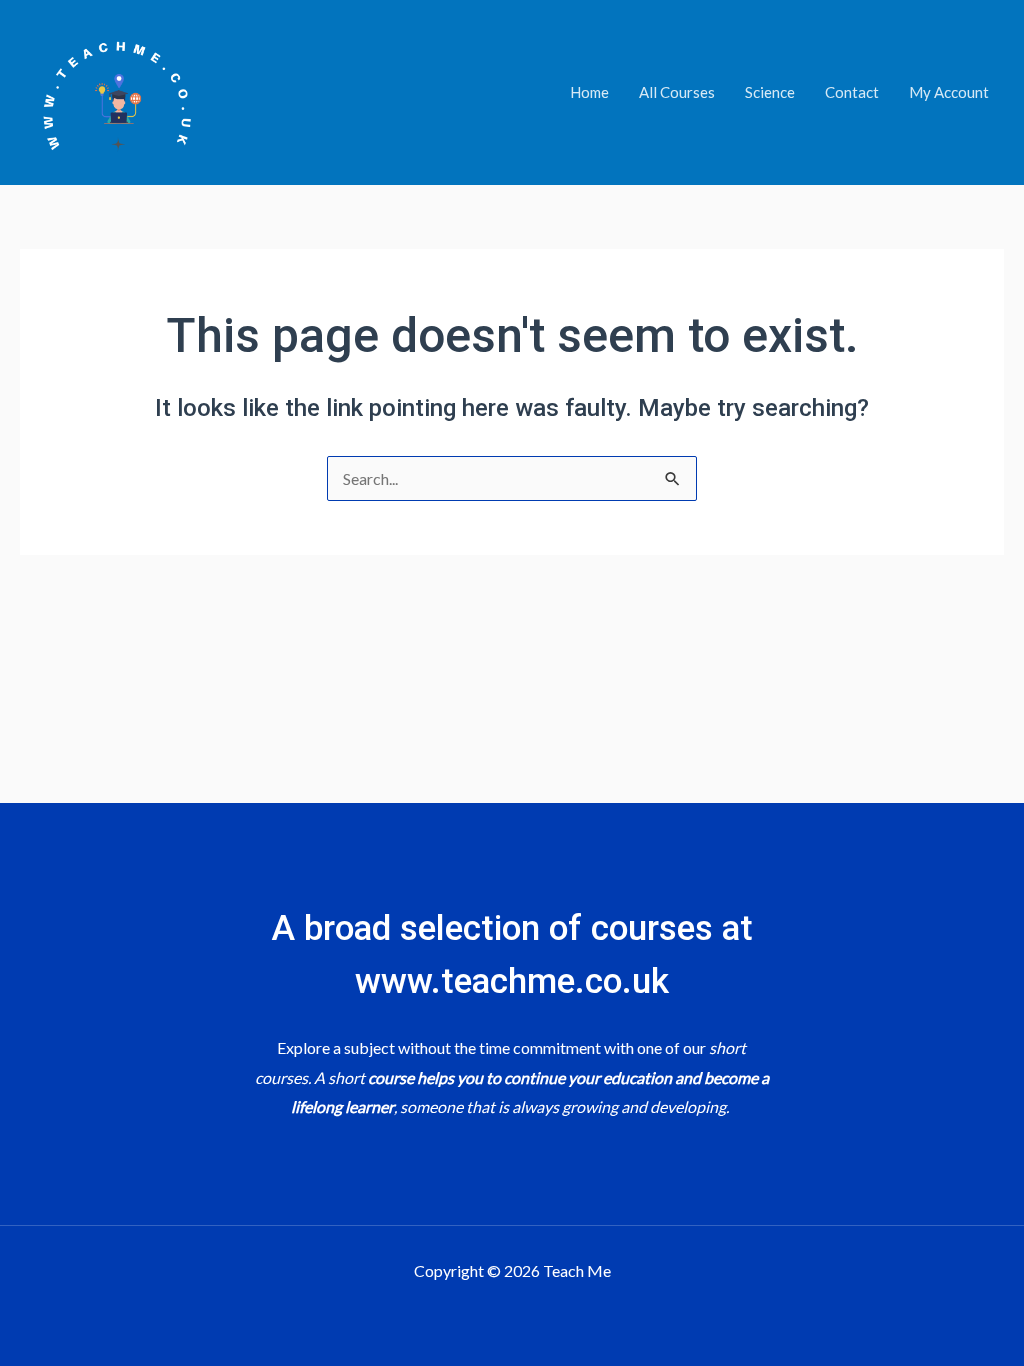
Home (589, 92)
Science (770, 92)
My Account (949, 92)
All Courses (677, 92)
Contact (852, 92)
